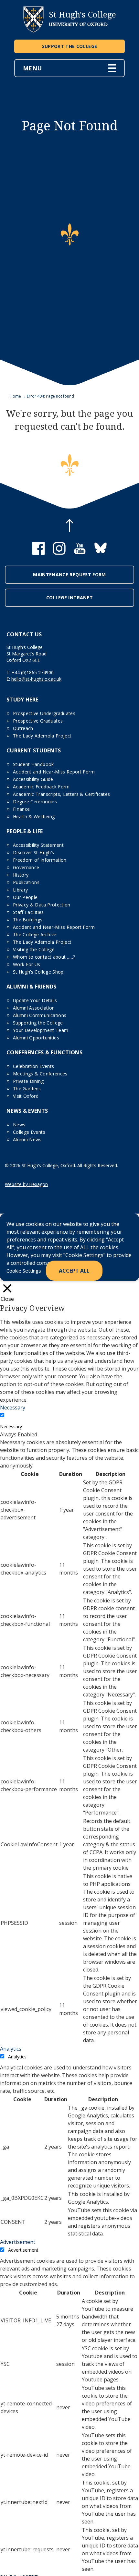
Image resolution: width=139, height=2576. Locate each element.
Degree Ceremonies (35, 802)
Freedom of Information (40, 860)
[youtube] (80, 553)
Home (15, 396)
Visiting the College (34, 949)
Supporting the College (38, 1023)
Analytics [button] (11, 2049)
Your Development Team (41, 1030)
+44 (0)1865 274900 (33, 672)
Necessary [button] (13, 1408)
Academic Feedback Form (41, 787)
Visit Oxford (26, 1096)
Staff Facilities (28, 912)
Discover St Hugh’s (33, 852)
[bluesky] (101, 553)
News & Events (27, 1111)
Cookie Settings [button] (24, 1271)
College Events (29, 1132)
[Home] (33, 31)
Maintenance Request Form (69, 575)
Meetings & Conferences (40, 1074)
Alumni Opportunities (36, 1038)
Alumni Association (34, 1008)
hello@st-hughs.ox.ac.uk (36, 679)
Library (20, 890)
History (21, 875)
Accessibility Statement (38, 845)
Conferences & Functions (44, 1052)
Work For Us (27, 964)
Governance (26, 867)
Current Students (34, 750)
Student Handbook (33, 764)
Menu (32, 68)
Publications (26, 882)
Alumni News (27, 1139)
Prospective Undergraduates (44, 713)
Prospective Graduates (38, 721)
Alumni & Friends (32, 987)
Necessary (11, 1426)
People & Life (25, 831)
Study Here (22, 700)
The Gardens (27, 1089)
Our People (25, 897)
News (19, 1125)
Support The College (70, 46)
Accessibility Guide (33, 779)
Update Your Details (35, 1000)
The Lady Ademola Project (42, 736)
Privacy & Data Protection (42, 905)
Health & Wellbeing (34, 816)
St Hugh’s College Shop (38, 972)
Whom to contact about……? (44, 957)
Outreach (23, 728)
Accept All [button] (74, 1271)
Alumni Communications (40, 1015)
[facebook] (38, 553)
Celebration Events (33, 1066)
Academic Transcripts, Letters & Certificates (61, 794)
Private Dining (28, 1081)
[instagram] (59, 553)
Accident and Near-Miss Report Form (54, 772)
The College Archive (35, 935)
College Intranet (70, 598)
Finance (21, 809)
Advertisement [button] (18, 2242)
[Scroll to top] (69, 526)
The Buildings (28, 920)
